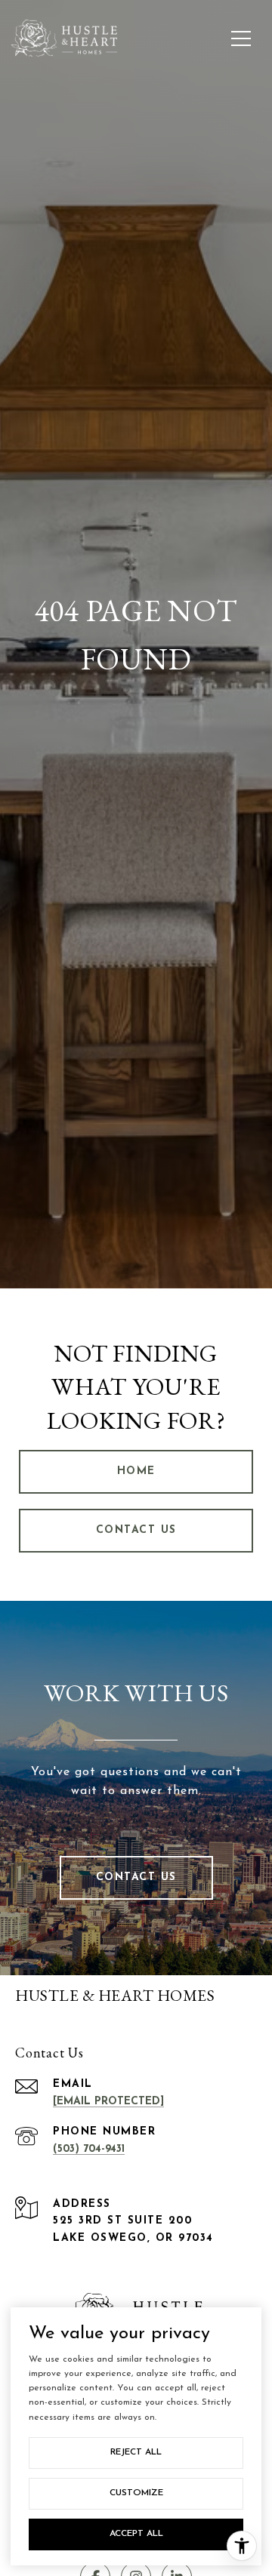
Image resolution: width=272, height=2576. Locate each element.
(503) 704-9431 (89, 2149)
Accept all (136, 2534)
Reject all (136, 2452)
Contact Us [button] (136, 1530)
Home (136, 1471)
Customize (136, 2493)
